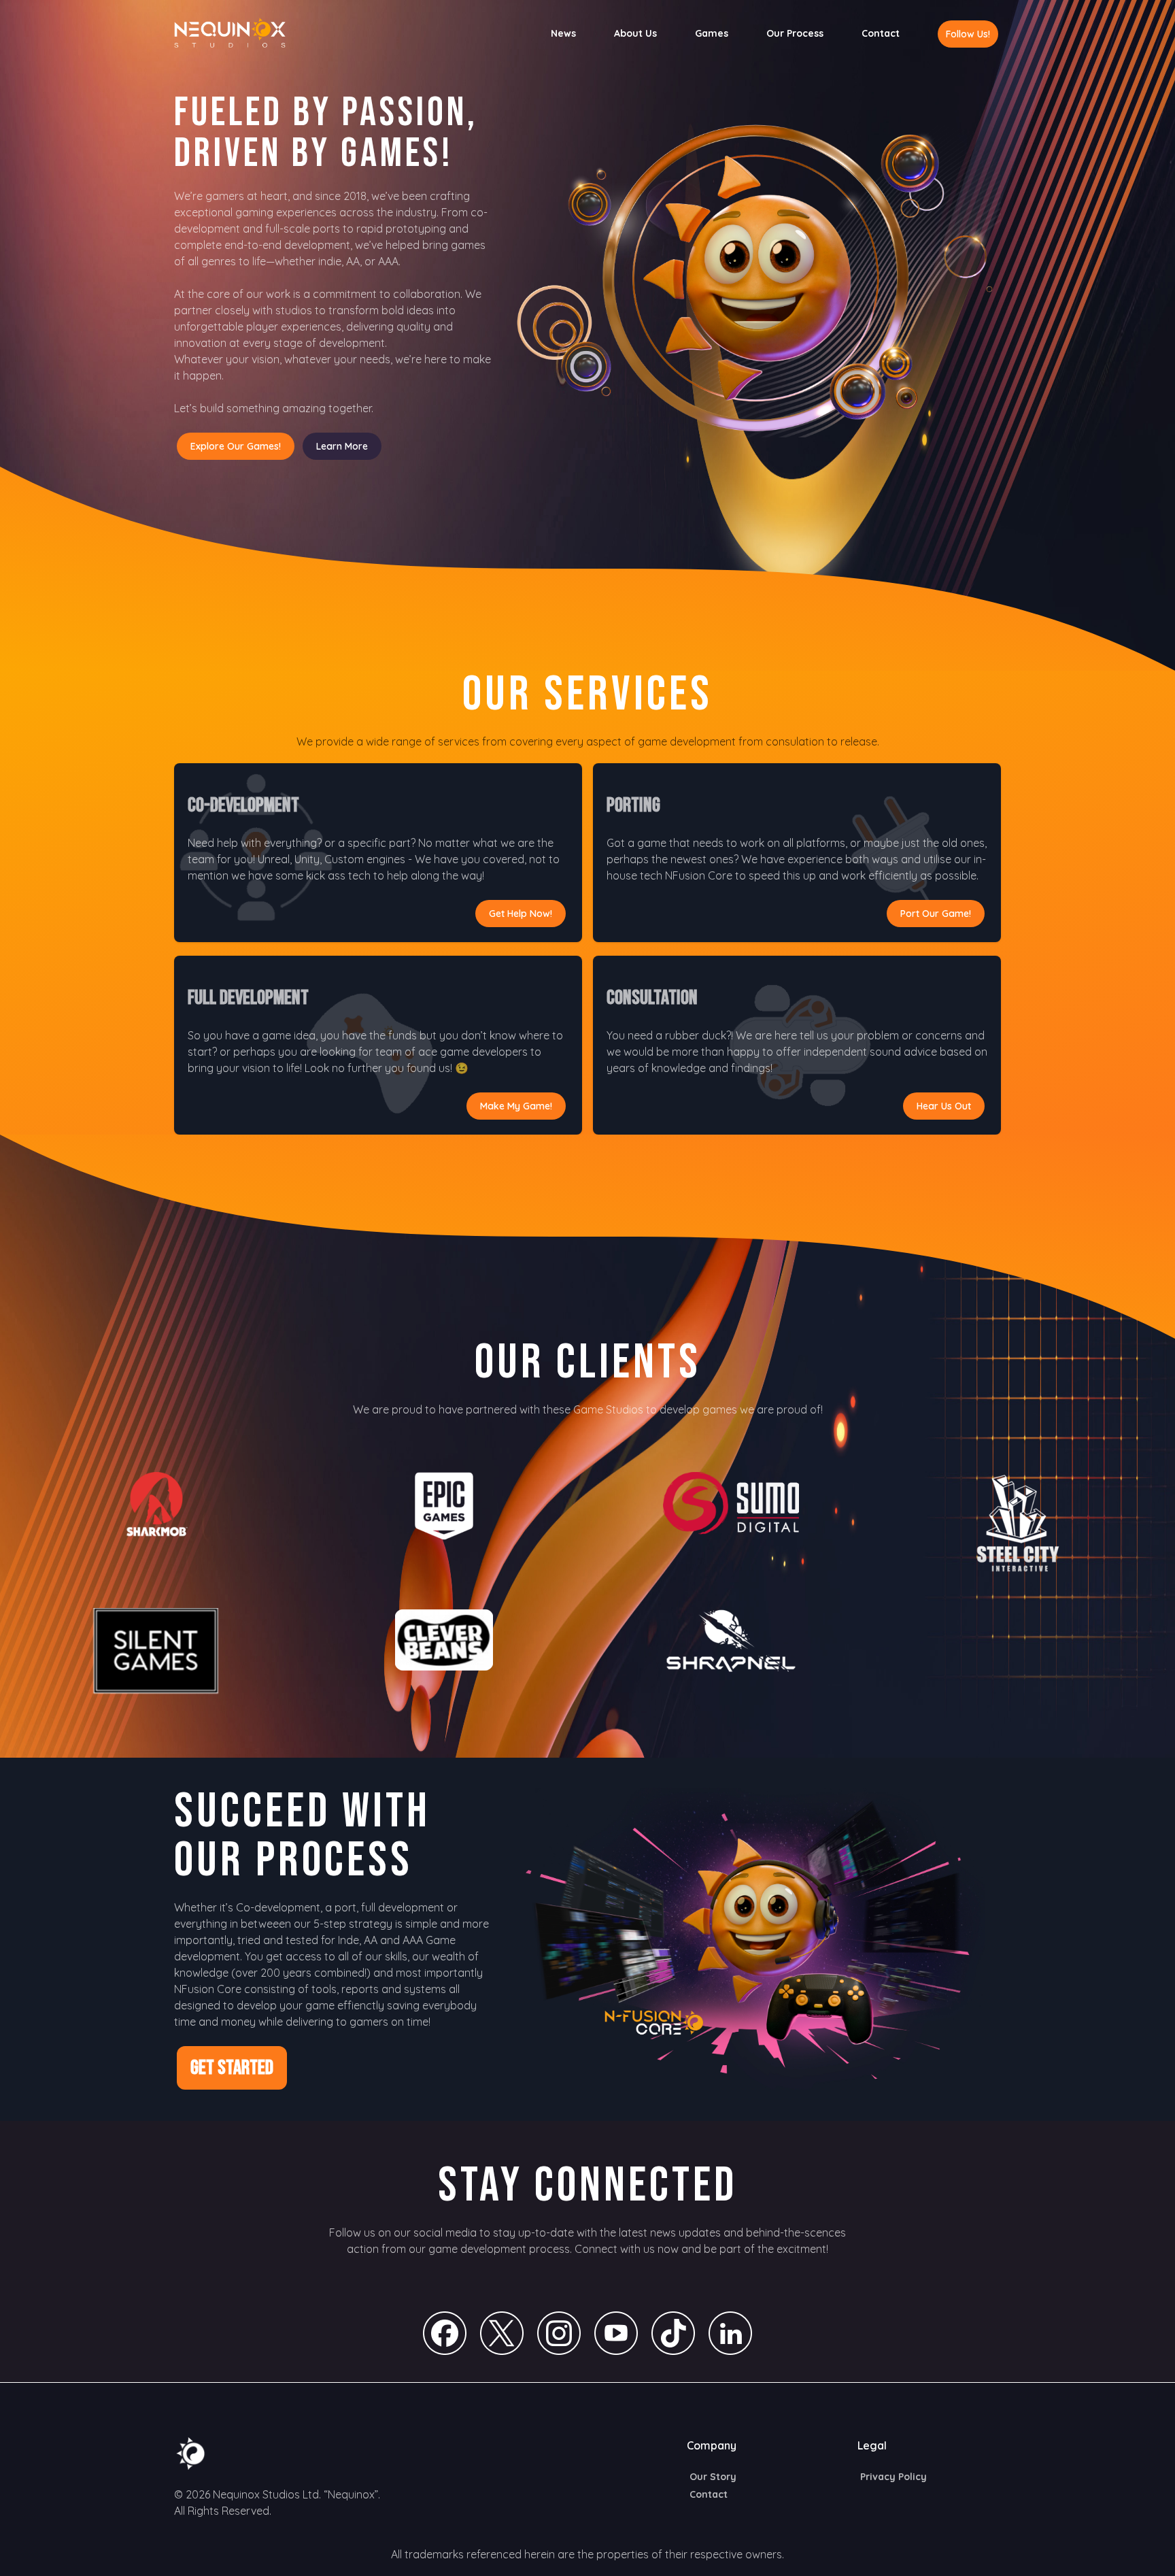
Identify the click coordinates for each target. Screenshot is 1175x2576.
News (563, 33)
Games (712, 33)
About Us (635, 33)
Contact (881, 33)
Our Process (795, 33)
